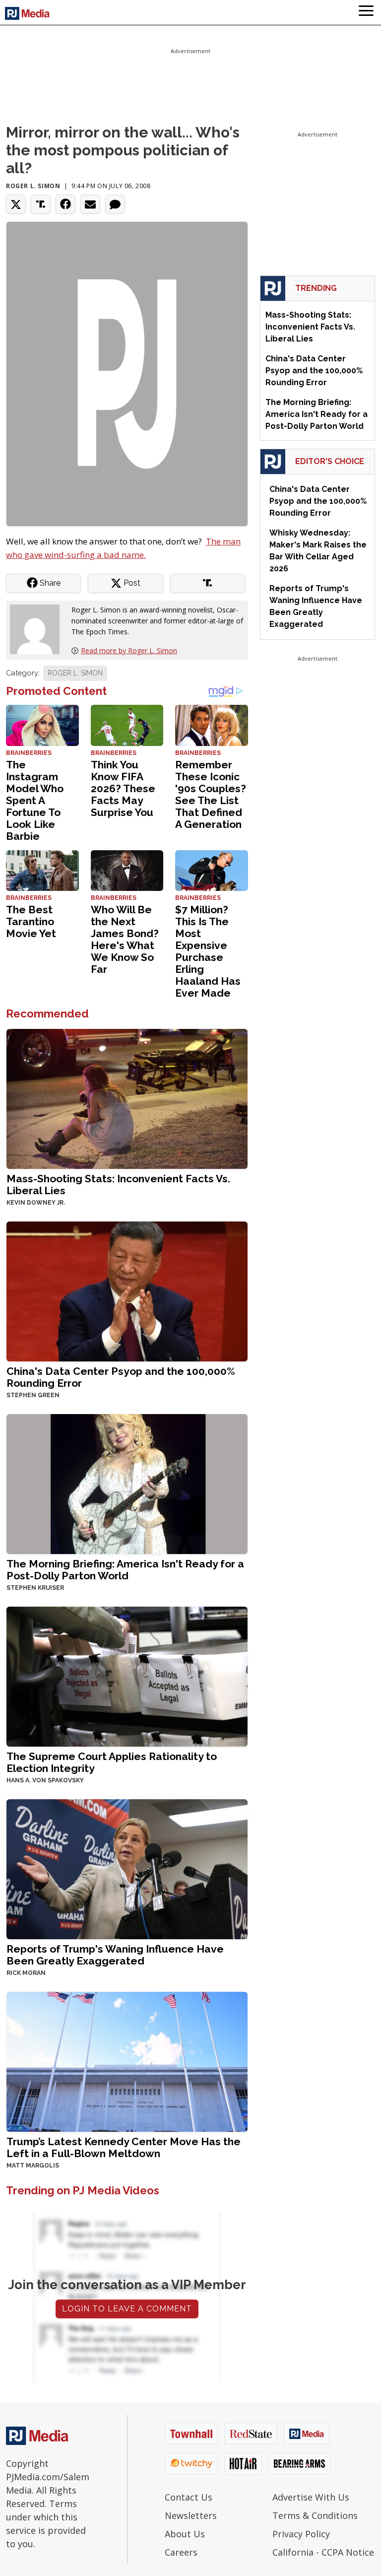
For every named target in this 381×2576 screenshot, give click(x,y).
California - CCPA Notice (323, 2552)
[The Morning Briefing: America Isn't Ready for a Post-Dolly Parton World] (127, 1483)
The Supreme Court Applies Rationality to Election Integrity (112, 1762)
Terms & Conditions (315, 2515)
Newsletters (191, 2515)
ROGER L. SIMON (75, 673)
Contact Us (189, 2497)
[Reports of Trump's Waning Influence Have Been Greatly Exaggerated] (127, 1868)
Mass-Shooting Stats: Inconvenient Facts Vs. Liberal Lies (118, 1185)
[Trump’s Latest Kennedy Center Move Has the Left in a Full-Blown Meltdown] (127, 2061)
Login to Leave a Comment (127, 2309)
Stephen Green (33, 1395)
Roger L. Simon (33, 186)
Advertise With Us (311, 2497)
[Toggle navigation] (366, 12)
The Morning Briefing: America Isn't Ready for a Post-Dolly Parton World (125, 1570)
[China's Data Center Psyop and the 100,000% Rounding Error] (127, 1290)
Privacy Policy (301, 2534)
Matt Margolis (33, 2166)
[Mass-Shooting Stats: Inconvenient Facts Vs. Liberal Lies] (127, 1098)
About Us (185, 2534)
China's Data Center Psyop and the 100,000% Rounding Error (121, 1377)
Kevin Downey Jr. (36, 1203)
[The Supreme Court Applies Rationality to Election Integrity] (127, 1675)
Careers (181, 2552)
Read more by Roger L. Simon (129, 650)
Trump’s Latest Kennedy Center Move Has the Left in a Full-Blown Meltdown (124, 2147)
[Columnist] (39, 628)
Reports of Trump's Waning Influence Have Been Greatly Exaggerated (115, 1955)
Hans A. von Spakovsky (45, 1780)
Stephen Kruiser (35, 1588)
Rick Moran (26, 1973)
